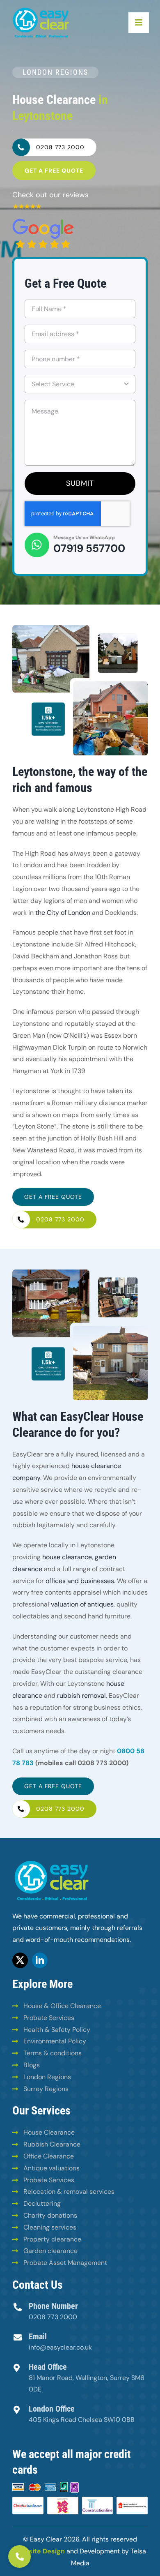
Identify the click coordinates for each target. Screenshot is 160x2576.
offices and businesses (80, 1581)
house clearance (67, 1557)
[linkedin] (40, 1960)
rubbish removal (81, 1695)
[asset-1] (41, 9)
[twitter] (20, 1960)
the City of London (63, 913)
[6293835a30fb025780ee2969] (27, 207)
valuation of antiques (82, 1604)
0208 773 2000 (53, 2317)
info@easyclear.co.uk (60, 2347)
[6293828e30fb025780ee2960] (43, 222)
